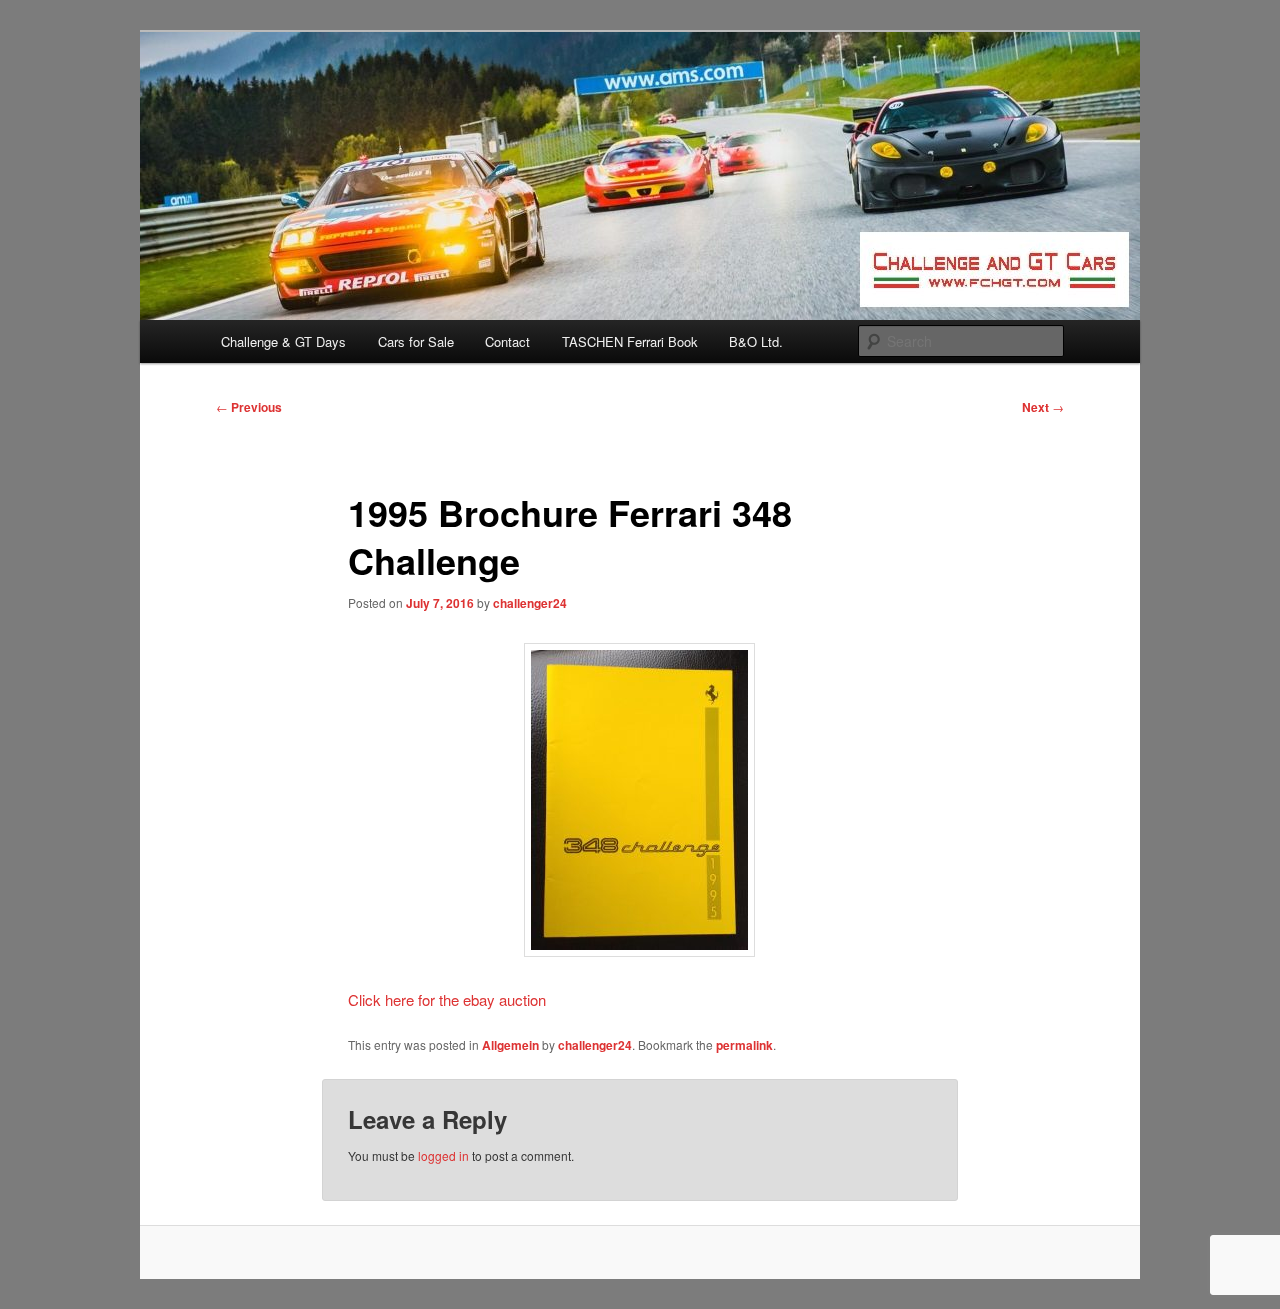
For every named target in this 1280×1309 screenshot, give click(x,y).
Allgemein (510, 1045)
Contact (507, 341)
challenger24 (530, 603)
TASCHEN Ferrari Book (630, 341)
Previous (249, 407)
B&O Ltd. (756, 341)
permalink (744, 1045)
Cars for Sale (416, 341)
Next (1043, 407)
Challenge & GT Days (283, 341)
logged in (443, 1155)
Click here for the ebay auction (447, 999)
